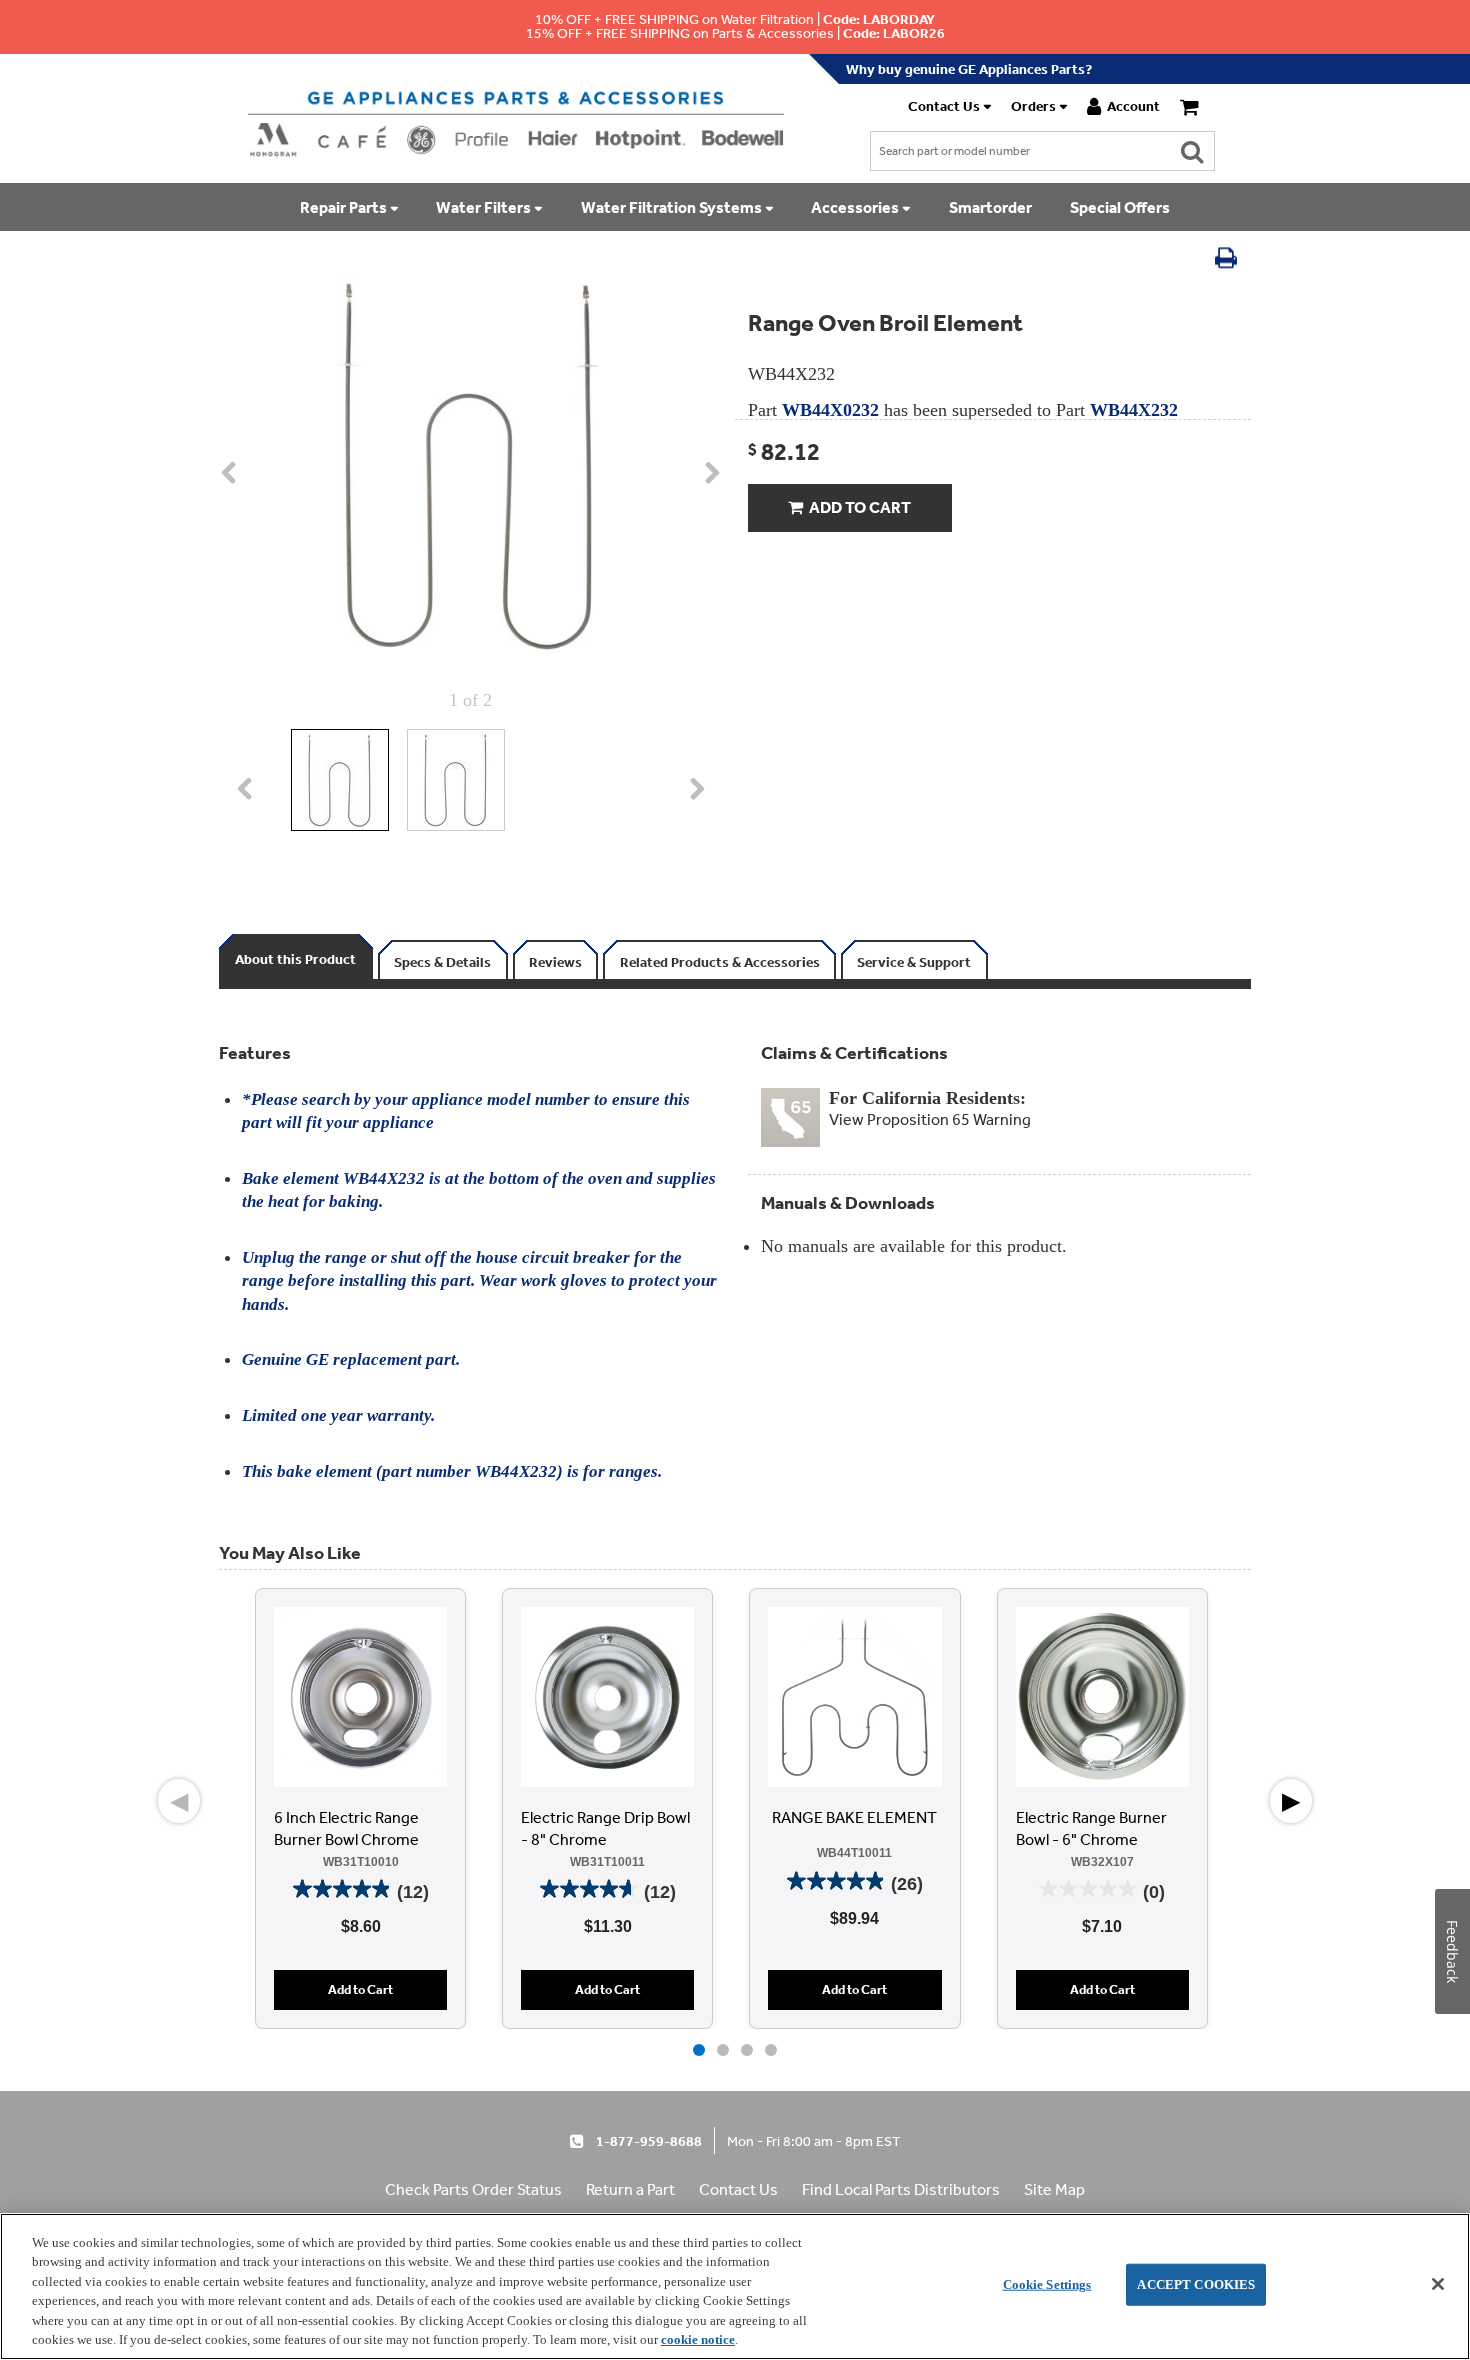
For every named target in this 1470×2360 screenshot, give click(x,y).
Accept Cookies (1196, 2284)
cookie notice (698, 2339)
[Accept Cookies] (1438, 2284)
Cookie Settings (1047, 2284)
